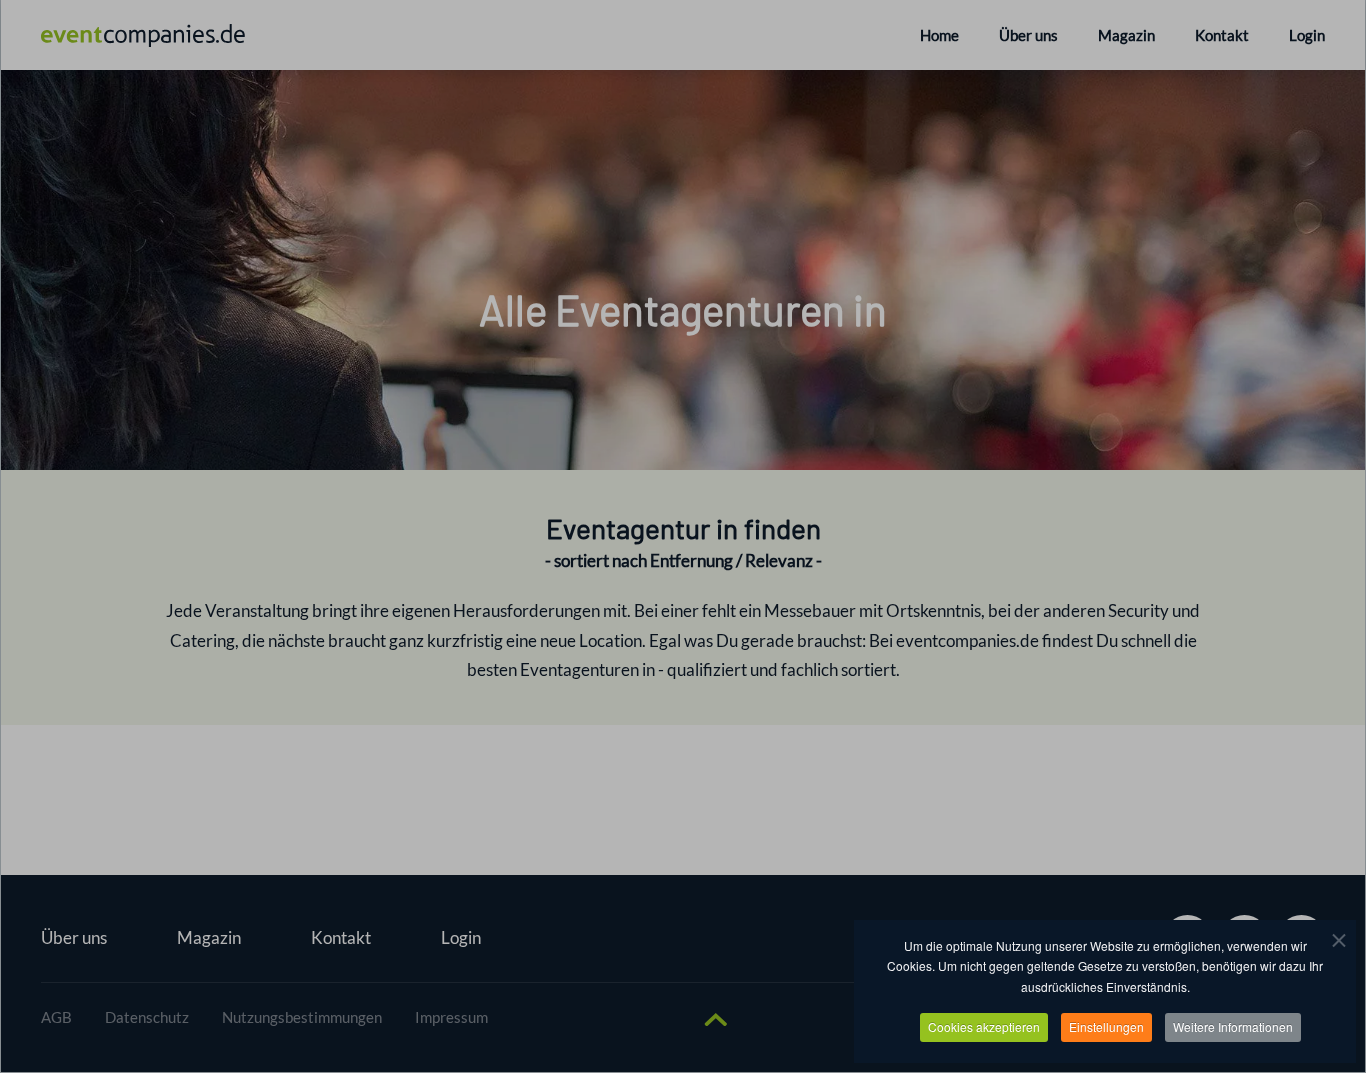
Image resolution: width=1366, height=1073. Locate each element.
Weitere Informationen (1233, 1026)
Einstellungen (1106, 1026)
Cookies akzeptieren (984, 1026)
